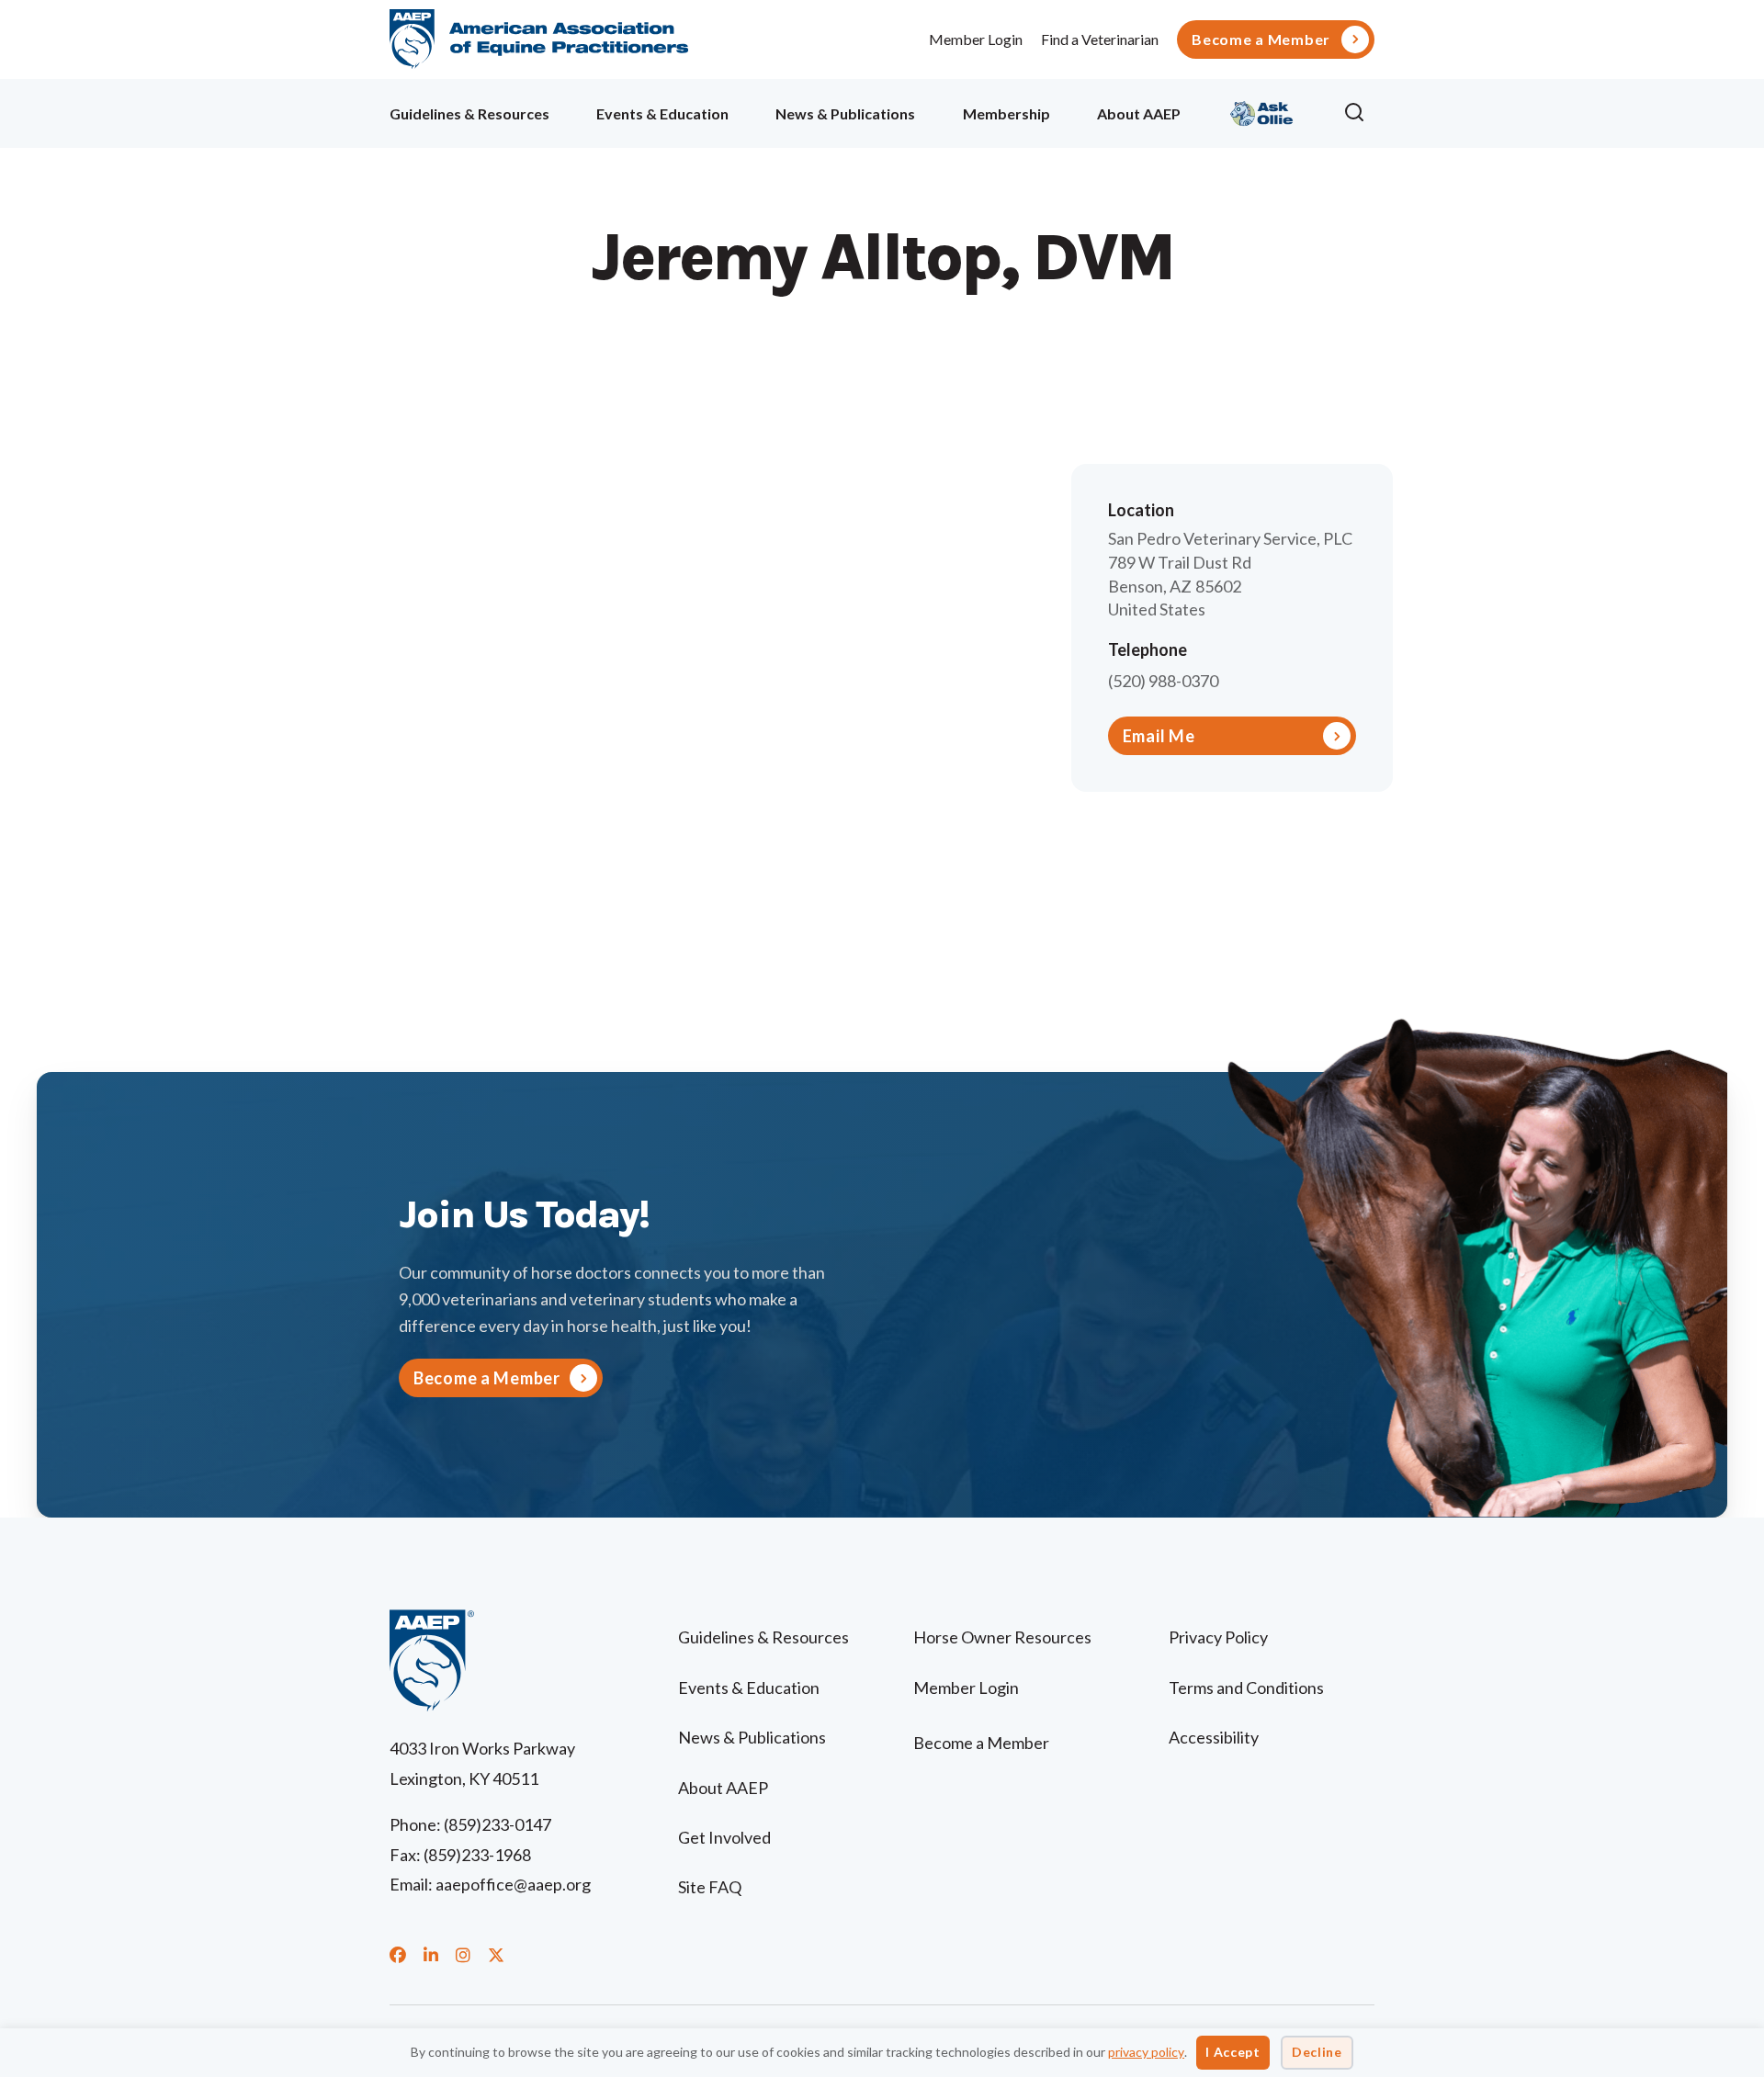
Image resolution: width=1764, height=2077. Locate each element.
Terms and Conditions (1246, 1688)
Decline (1317, 2052)
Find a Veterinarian (1100, 39)
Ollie (1262, 111)
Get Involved (724, 1837)
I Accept (1233, 2052)
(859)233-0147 (498, 1824)
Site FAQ (710, 1887)
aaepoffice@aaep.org (513, 1884)
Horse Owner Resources (1002, 1637)
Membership (1006, 113)
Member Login (976, 39)
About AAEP (1139, 113)
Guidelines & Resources (469, 113)
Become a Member (1261, 40)
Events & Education (662, 113)
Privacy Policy (1218, 1637)
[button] (1359, 113)
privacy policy (1146, 2052)
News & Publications (845, 113)
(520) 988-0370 (1163, 681)
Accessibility (1214, 1737)
